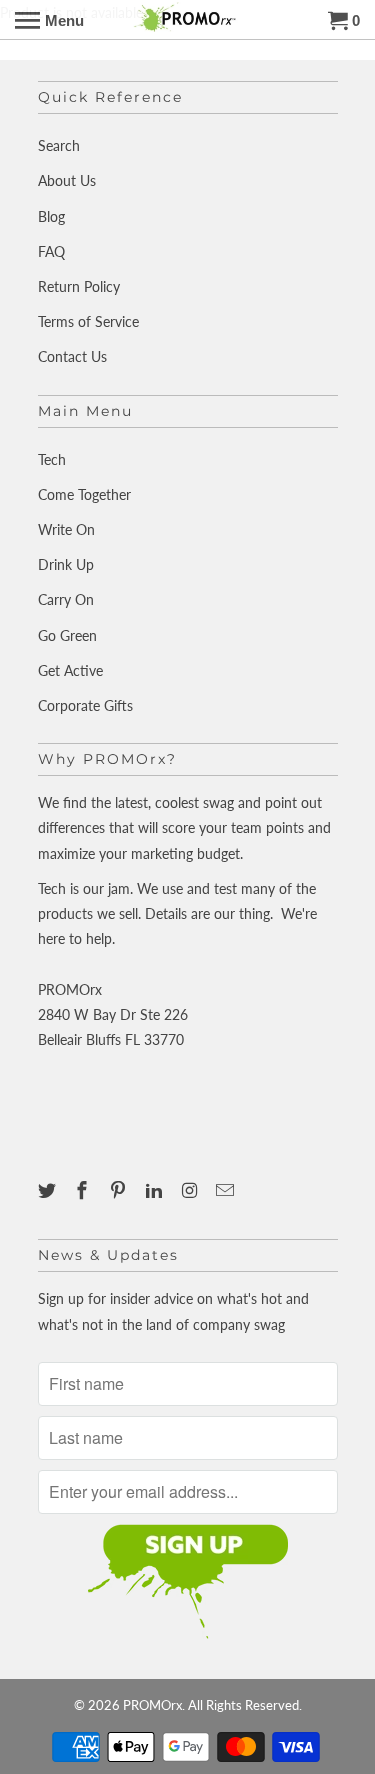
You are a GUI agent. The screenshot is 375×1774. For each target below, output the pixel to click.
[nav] (49, 20)
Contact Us (72, 356)
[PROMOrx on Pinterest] (120, 1190)
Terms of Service (88, 321)
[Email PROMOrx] (227, 1190)
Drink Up (66, 564)
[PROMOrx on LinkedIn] (156, 1190)
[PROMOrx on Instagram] (192, 1190)
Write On (66, 529)
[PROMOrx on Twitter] (49, 1190)
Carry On (66, 599)
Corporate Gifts (85, 705)
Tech (52, 459)
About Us (67, 180)
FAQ (51, 251)
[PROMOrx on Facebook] (84, 1190)
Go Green (67, 635)
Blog (51, 216)
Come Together (84, 494)
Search (59, 145)
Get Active (70, 670)
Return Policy (79, 286)
